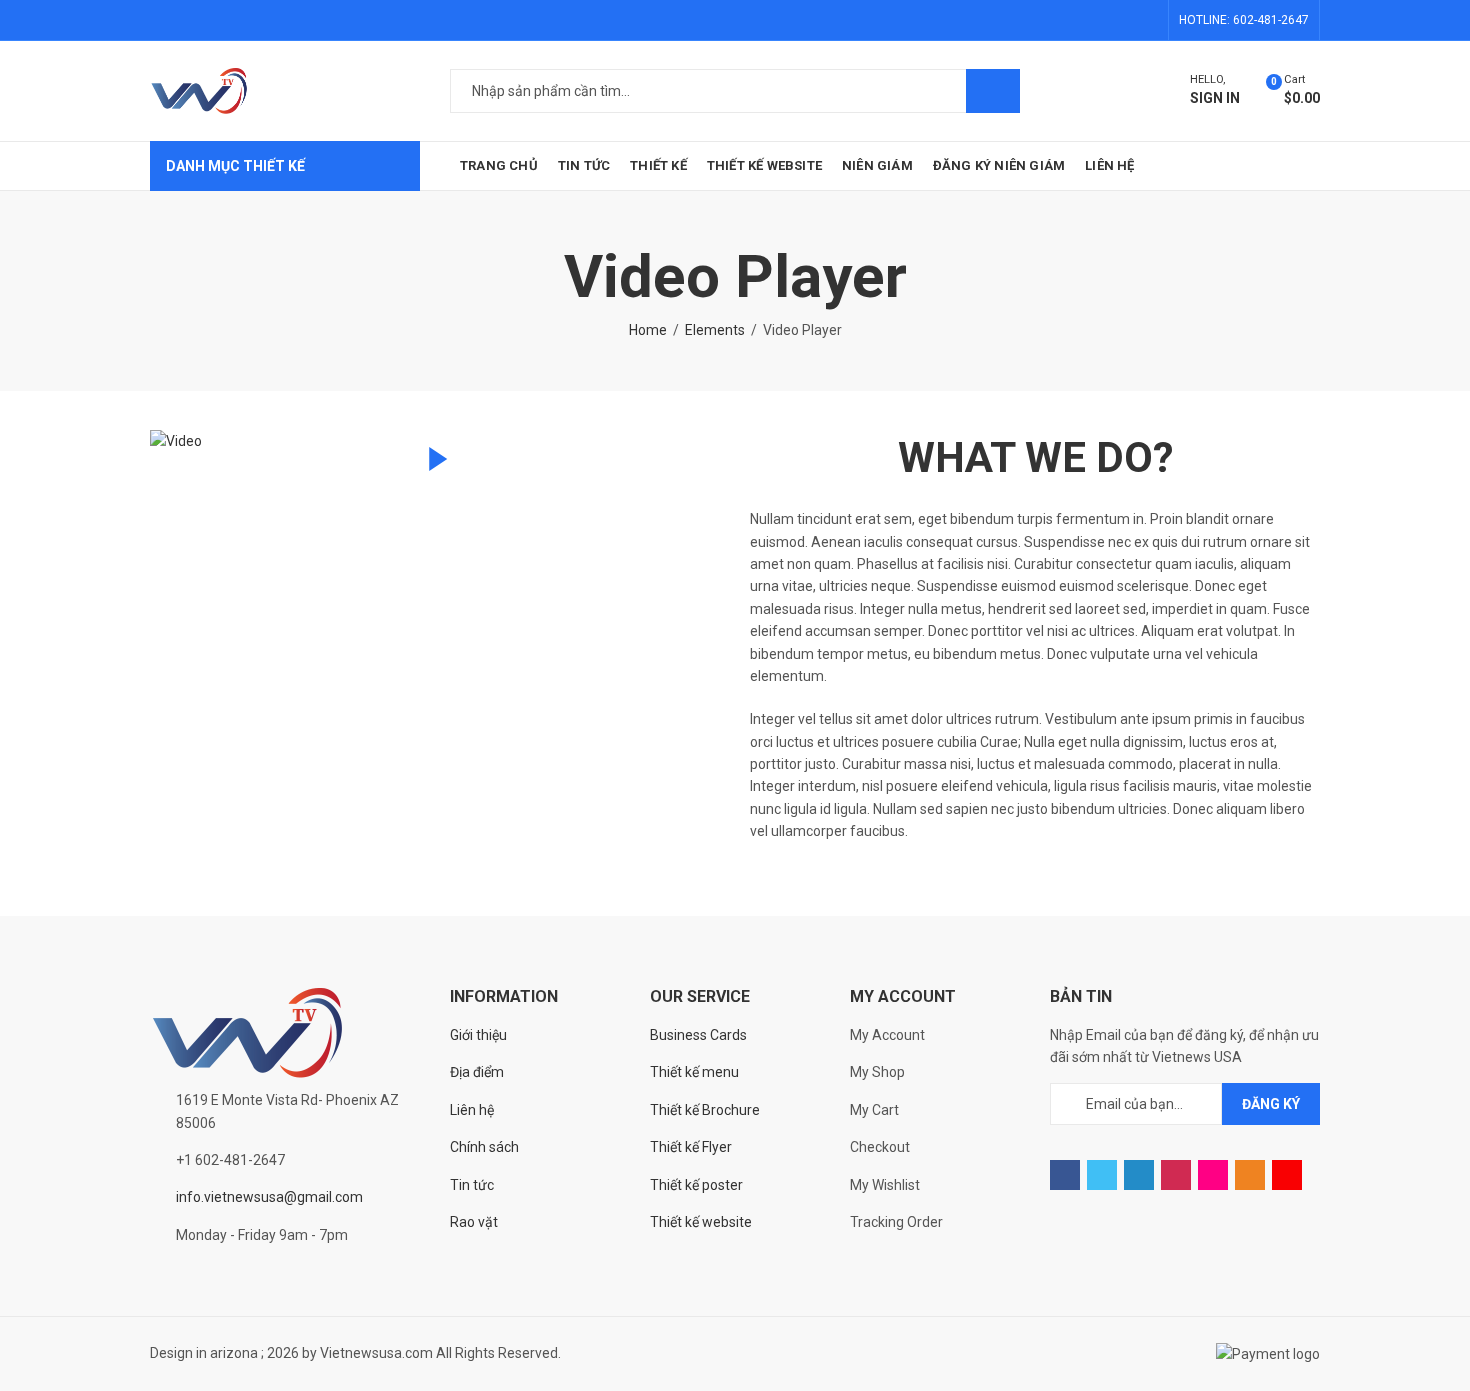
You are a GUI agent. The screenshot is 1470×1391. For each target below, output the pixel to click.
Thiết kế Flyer (691, 1147)
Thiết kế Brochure (705, 1110)
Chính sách (484, 1147)
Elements (715, 330)
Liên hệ (472, 1110)
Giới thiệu (478, 1035)
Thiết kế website (701, 1222)
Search (993, 91)
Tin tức (472, 1185)
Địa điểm (477, 1072)
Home (648, 330)
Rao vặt (474, 1222)
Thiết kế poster (696, 1185)
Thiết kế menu (694, 1072)
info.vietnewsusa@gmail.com (269, 1197)
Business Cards (698, 1035)
